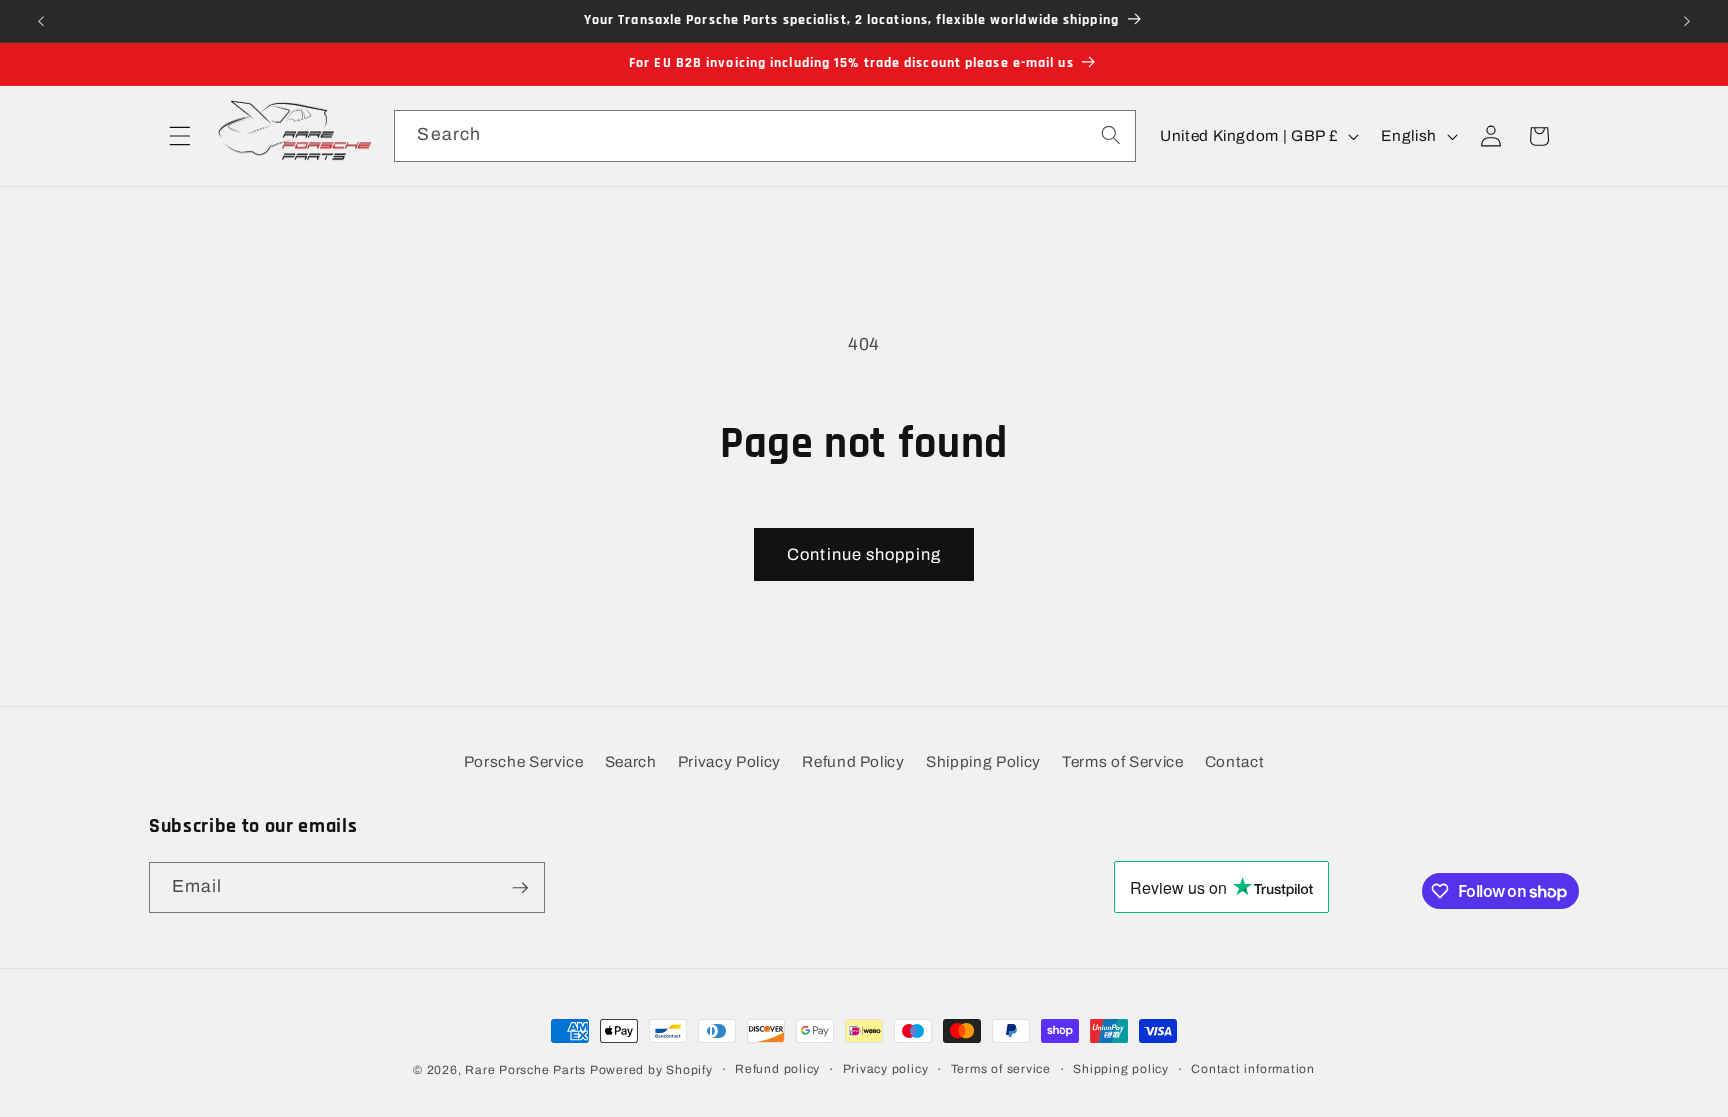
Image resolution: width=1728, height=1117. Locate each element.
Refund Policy (853, 761)
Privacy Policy (729, 761)
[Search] (1110, 135)
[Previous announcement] (41, 21)
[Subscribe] (520, 888)
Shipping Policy (983, 761)
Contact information (1253, 1069)
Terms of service (1001, 1069)
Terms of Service (1123, 761)
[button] (180, 136)
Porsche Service (524, 761)
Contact (1235, 761)
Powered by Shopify (651, 1070)
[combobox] (764, 136)
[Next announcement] (1687, 21)
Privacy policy (886, 1069)
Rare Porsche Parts (525, 1070)
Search (631, 761)
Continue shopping (864, 554)
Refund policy (777, 1069)
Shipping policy (1121, 1069)
